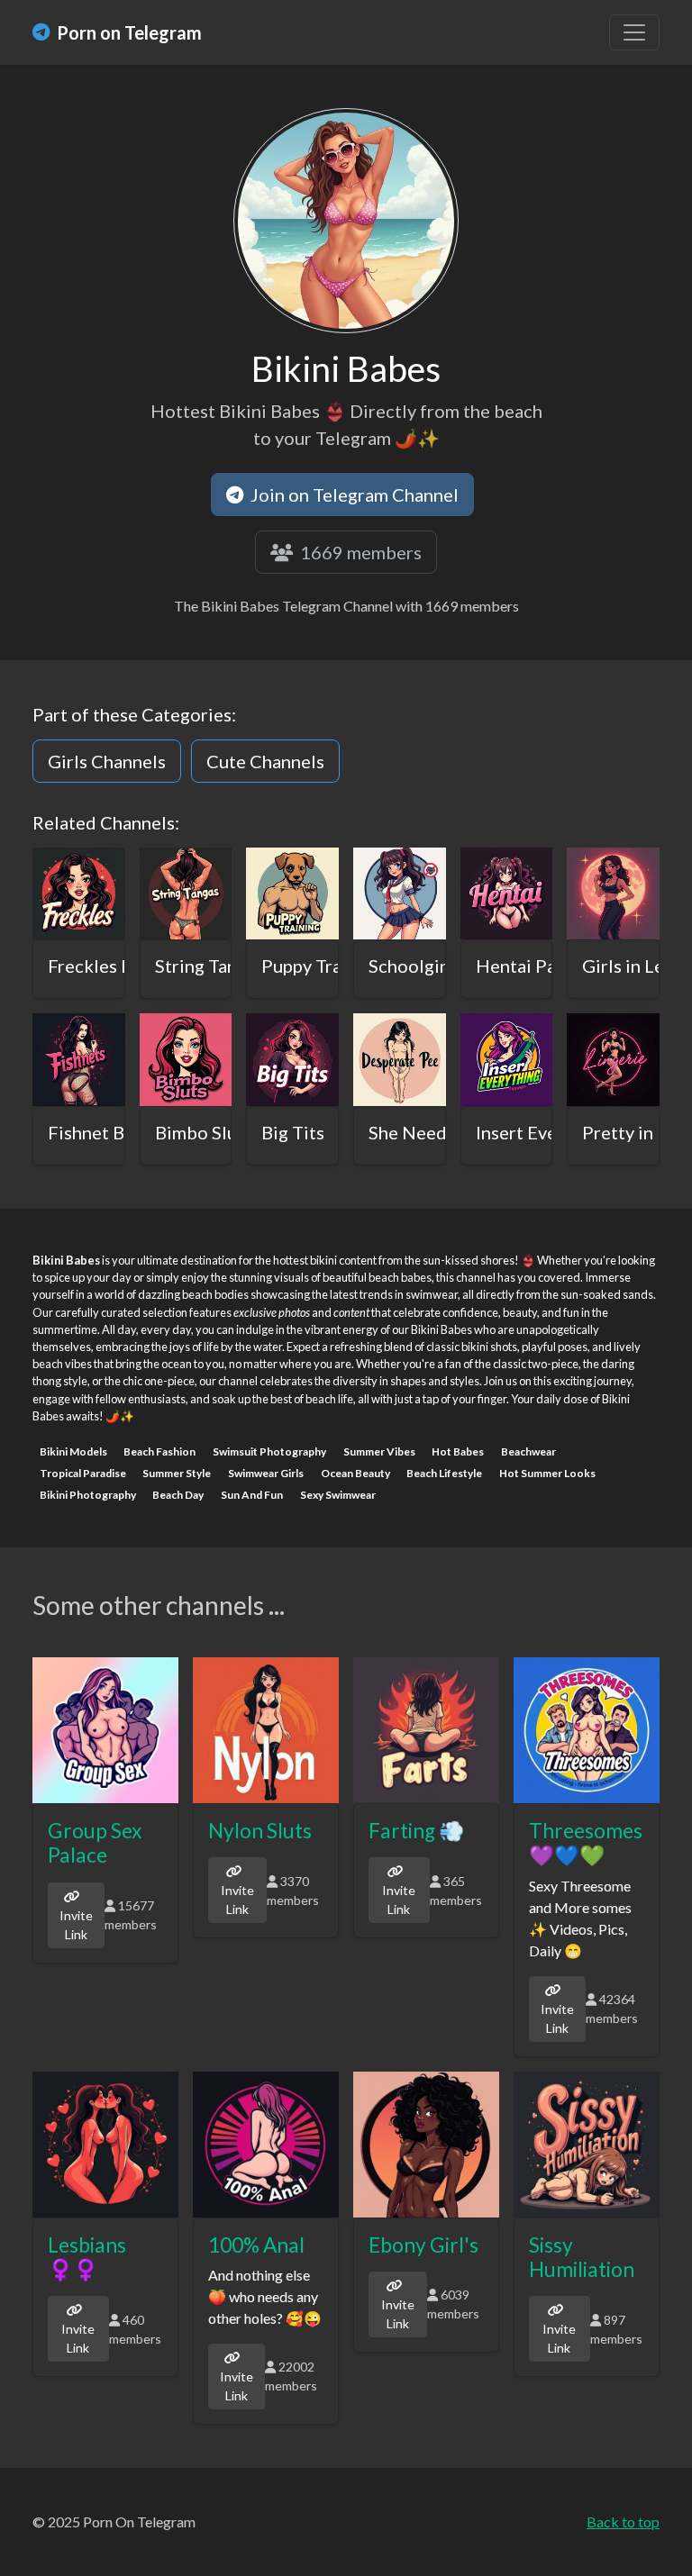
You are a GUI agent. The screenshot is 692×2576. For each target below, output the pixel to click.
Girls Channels (107, 761)
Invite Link (76, 1925)
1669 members (359, 552)
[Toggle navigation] (634, 32)
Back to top (623, 2522)
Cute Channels (265, 761)
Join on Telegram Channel (353, 494)
